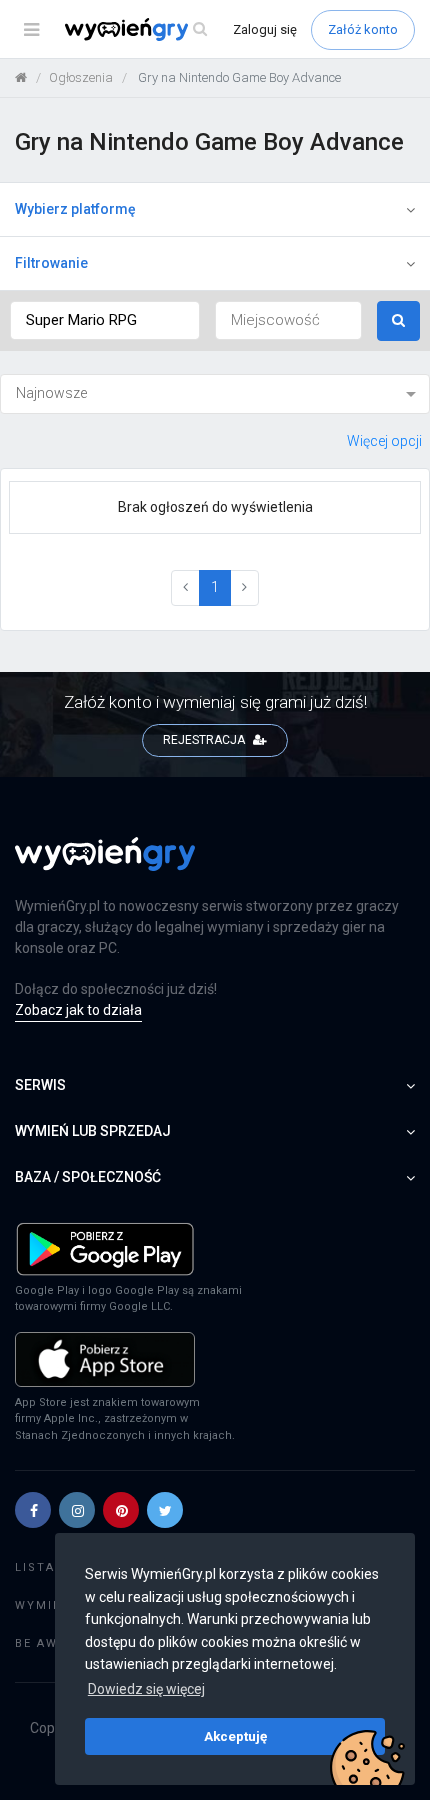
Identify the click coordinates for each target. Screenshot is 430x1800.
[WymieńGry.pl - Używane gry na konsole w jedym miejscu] (105, 865)
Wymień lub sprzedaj (93, 1131)
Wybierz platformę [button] (75, 209)
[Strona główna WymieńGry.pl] (21, 77)
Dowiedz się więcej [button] (146, 1689)
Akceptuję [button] (235, 1736)
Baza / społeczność (88, 1177)
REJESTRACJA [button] (205, 740)
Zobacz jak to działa (78, 1010)
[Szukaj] (200, 29)
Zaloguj (265, 29)
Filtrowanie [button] (51, 263)
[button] (33, 1510)
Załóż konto (363, 29)
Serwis (40, 1085)
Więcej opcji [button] (384, 441)
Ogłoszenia (81, 77)
